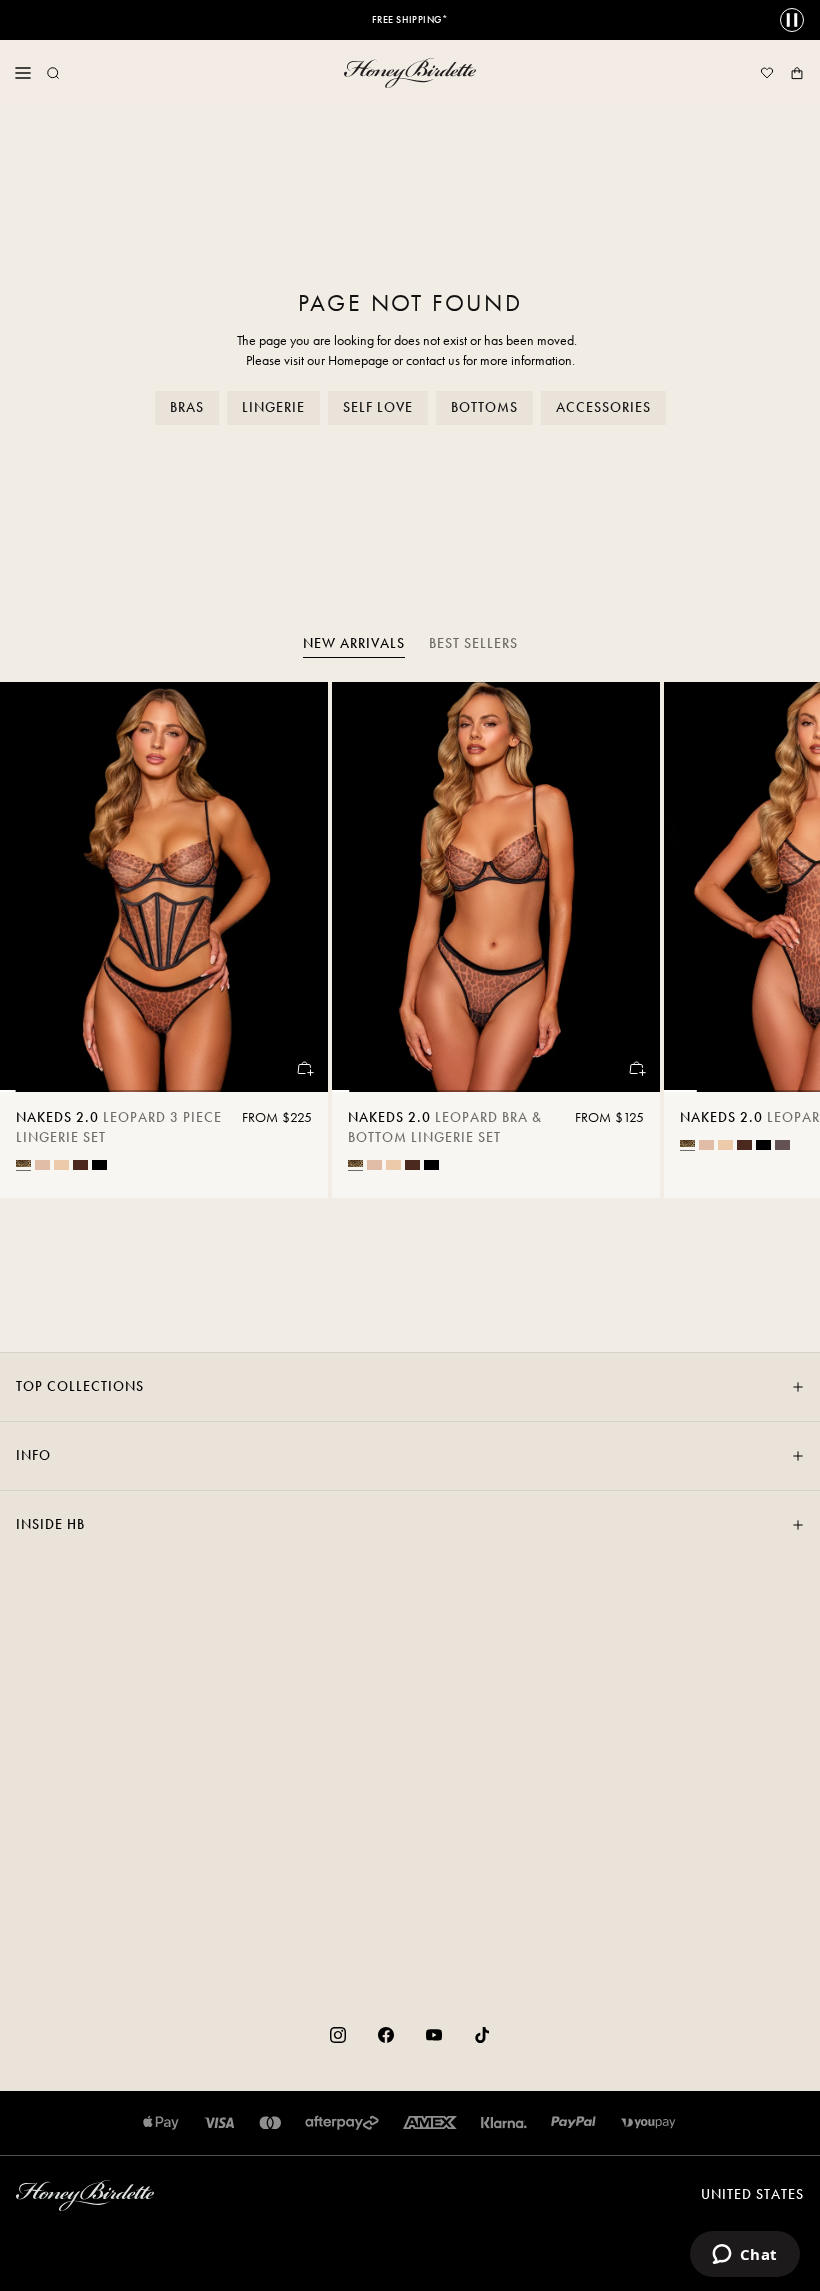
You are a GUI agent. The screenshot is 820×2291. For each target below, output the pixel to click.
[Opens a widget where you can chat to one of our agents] (744, 2256)
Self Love (378, 407)
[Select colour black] (99, 1165)
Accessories (603, 407)
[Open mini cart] (797, 73)
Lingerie (273, 407)
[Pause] (792, 20)
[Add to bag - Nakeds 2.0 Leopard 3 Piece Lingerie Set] (304, 1068)
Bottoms (484, 407)
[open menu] (23, 73)
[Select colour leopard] (23, 1163)
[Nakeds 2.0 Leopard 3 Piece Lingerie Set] (164, 887)
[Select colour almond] (42, 1165)
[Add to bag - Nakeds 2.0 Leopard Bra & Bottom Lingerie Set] (636, 1068)
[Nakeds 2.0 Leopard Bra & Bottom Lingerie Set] (496, 887)
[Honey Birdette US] (410, 73)
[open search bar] (53, 73)
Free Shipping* (410, 20)
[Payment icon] (648, 2123)
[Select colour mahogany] (80, 1165)
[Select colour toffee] (61, 1165)
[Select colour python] (782, 1145)
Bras (187, 407)
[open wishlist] (767, 73)
